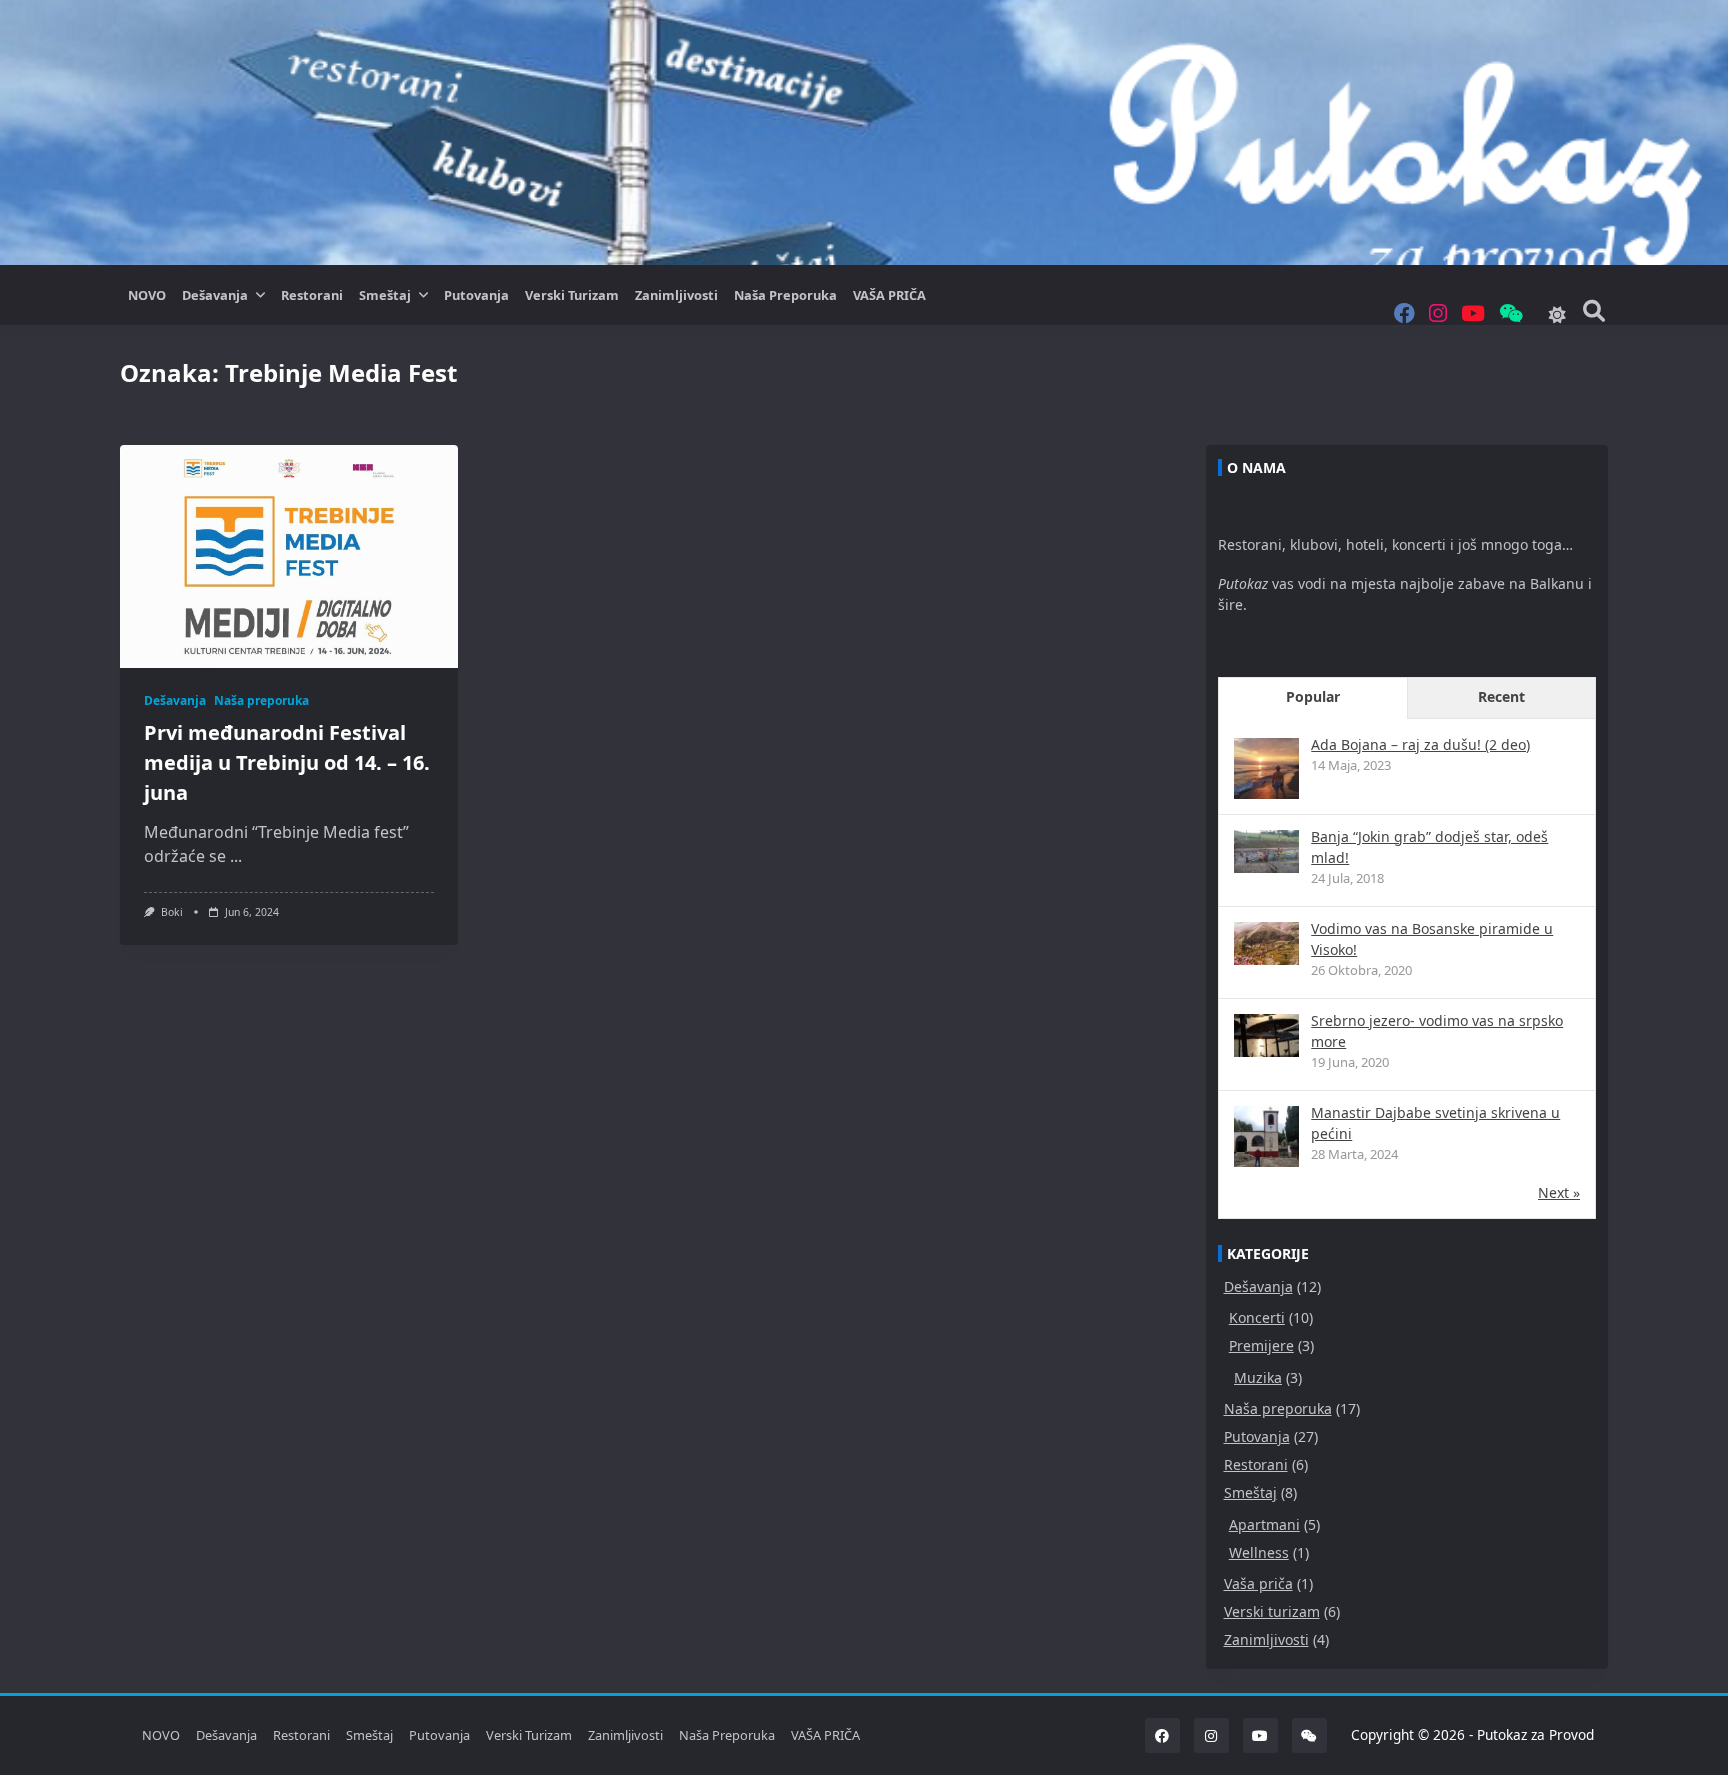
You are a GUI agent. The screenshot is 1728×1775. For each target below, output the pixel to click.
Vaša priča (1258, 1583)
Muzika (1258, 1377)
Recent (1501, 696)
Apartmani (1264, 1524)
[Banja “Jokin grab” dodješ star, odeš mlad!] (1266, 851)
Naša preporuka (785, 295)
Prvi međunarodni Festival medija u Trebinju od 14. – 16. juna (287, 762)
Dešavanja (215, 295)
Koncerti (1257, 1317)
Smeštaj (385, 295)
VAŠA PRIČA (889, 295)
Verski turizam (572, 295)
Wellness (1259, 1552)
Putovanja (476, 295)
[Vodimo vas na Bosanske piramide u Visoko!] (1266, 943)
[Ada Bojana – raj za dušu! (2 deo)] (1266, 770)
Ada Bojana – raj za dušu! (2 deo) (1420, 744)
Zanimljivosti (676, 295)
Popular (1313, 696)
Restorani (312, 295)
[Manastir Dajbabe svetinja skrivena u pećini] (1266, 1138)
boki (172, 912)
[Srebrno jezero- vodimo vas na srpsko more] (1266, 1035)
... (236, 856)
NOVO (147, 295)
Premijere (1261, 1345)
